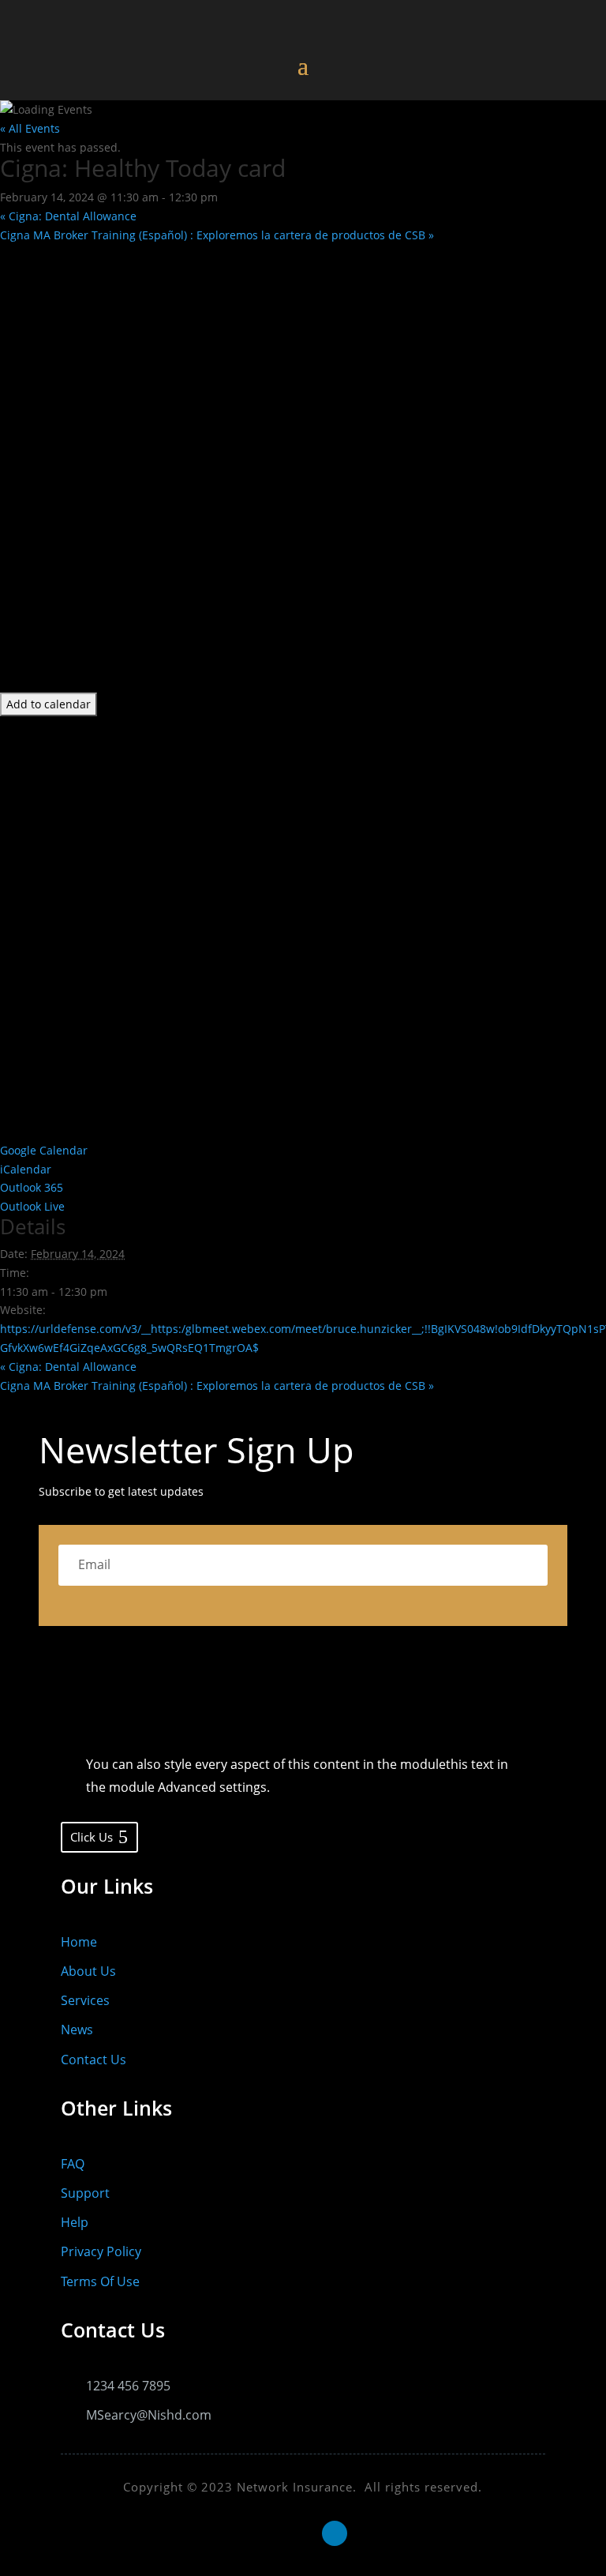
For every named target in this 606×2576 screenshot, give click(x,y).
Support (85, 2193)
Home (79, 1942)
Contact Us (94, 2060)
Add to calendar (49, 704)
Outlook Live (32, 1206)
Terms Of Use (100, 2281)
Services (85, 2000)
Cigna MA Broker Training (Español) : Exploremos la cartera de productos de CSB (217, 235)
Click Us (92, 1837)
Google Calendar (44, 1150)
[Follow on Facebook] (271, 2533)
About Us (88, 1971)
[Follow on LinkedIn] (335, 2533)
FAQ (73, 2164)
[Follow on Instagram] (303, 2533)
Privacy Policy (101, 2251)
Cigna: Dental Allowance (68, 216)
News (77, 2030)
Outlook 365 (32, 1187)
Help (75, 2222)
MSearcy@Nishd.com (149, 2415)
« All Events (30, 128)
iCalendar (26, 1169)
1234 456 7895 (128, 2386)
